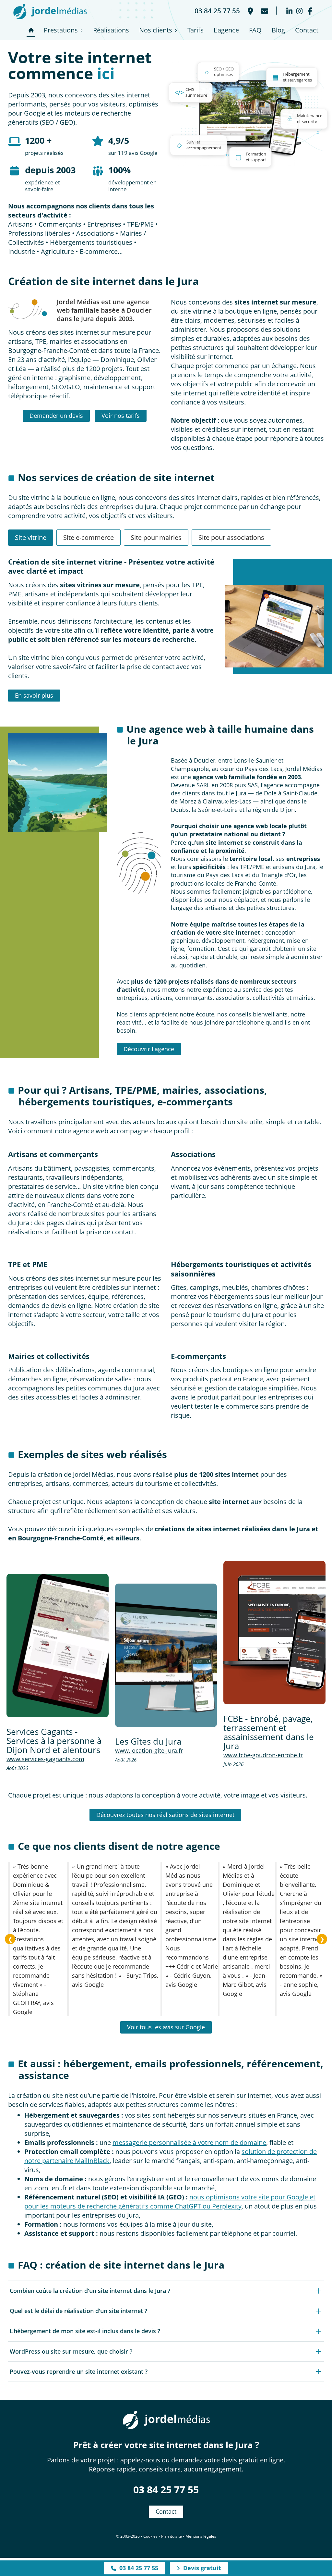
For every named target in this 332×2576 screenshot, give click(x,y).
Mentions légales (201, 2536)
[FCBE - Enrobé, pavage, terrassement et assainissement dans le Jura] (274, 1632)
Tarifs (196, 30)
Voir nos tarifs (121, 416)
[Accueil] (31, 30)
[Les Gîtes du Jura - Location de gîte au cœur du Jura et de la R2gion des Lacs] (166, 1655)
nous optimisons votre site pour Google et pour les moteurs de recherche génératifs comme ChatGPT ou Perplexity (170, 2202)
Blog (278, 30)
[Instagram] (299, 11)
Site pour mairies (156, 537)
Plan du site (172, 2536)
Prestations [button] (61, 30)
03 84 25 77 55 (166, 2489)
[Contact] (264, 11)
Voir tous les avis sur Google (166, 2027)
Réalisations (111, 30)
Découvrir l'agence (149, 1049)
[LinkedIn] (289, 11)
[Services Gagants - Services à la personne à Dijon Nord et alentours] (58, 1645)
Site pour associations (231, 537)
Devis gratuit (201, 2568)
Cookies (150, 2536)
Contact (307, 30)
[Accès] (250, 11)
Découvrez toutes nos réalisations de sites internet (165, 1815)
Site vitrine (31, 537)
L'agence (226, 30)
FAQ (255, 30)
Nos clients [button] (156, 30)
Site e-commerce (89, 537)
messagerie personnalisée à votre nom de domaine (189, 2142)
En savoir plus (34, 695)
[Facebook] (310, 11)
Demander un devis (56, 416)
